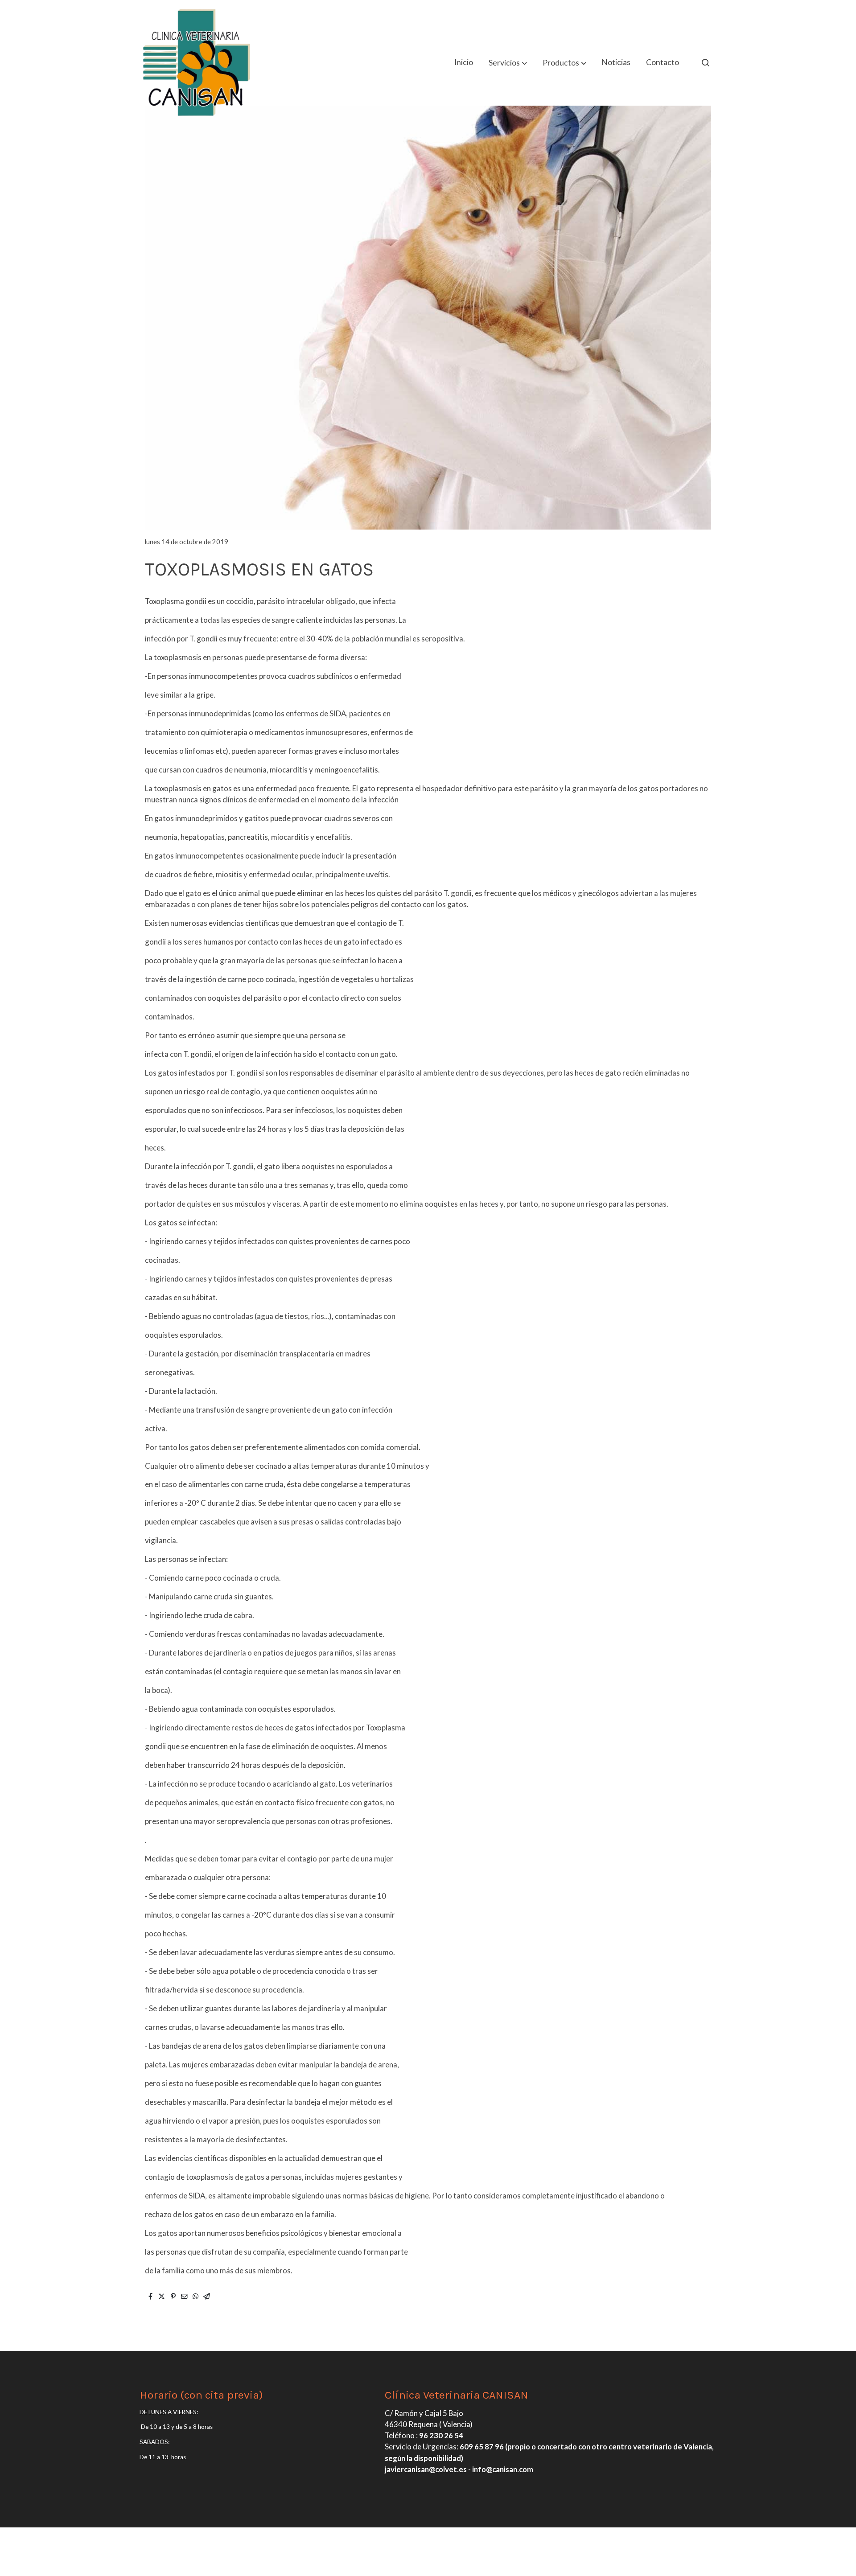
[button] (508, 63)
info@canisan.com (503, 2469)
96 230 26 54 (441, 2435)
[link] (197, 62)
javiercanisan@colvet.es (426, 2469)
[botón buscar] (705, 62)
